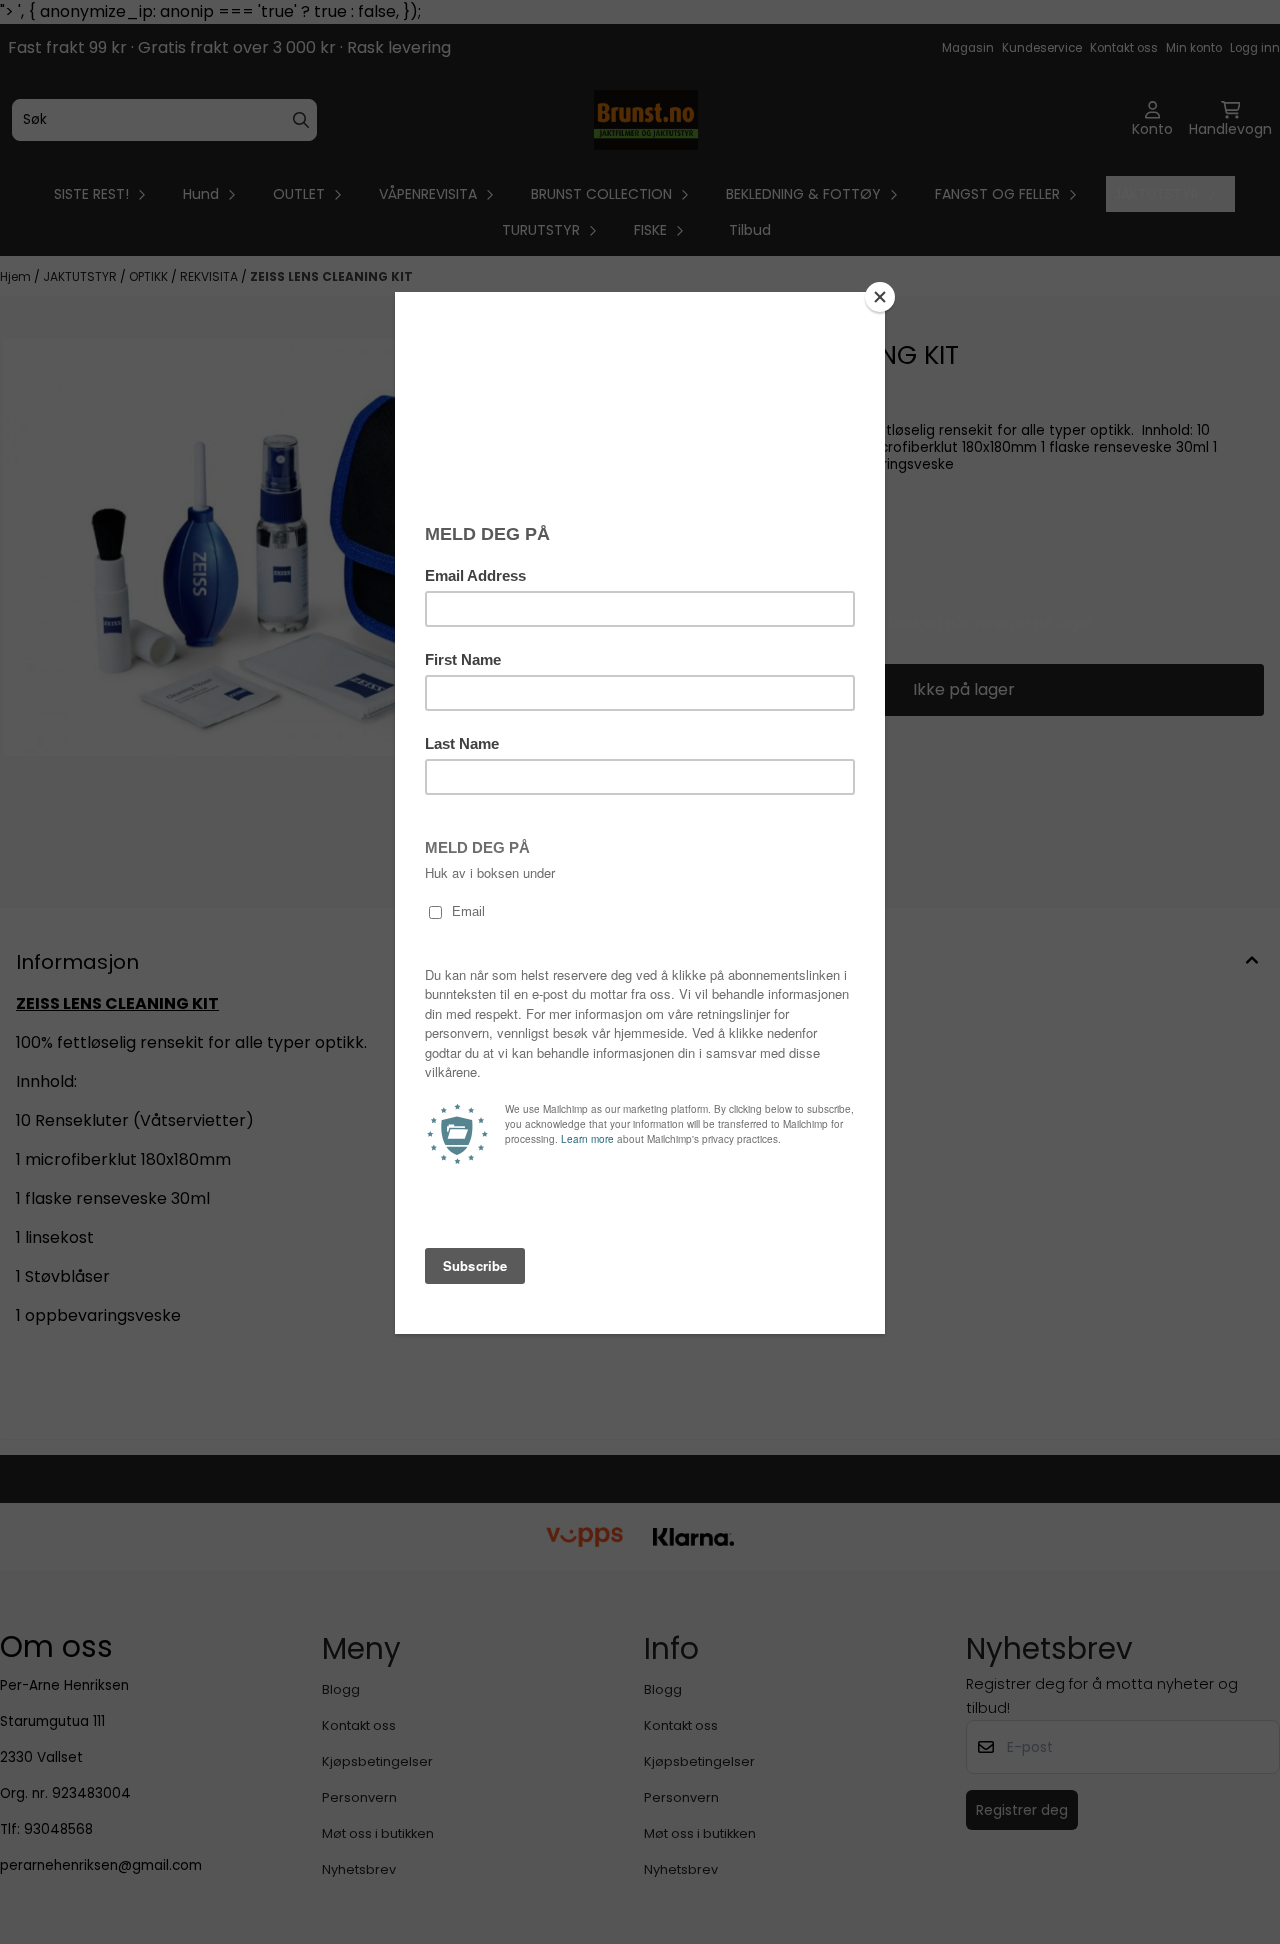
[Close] (880, 297)
